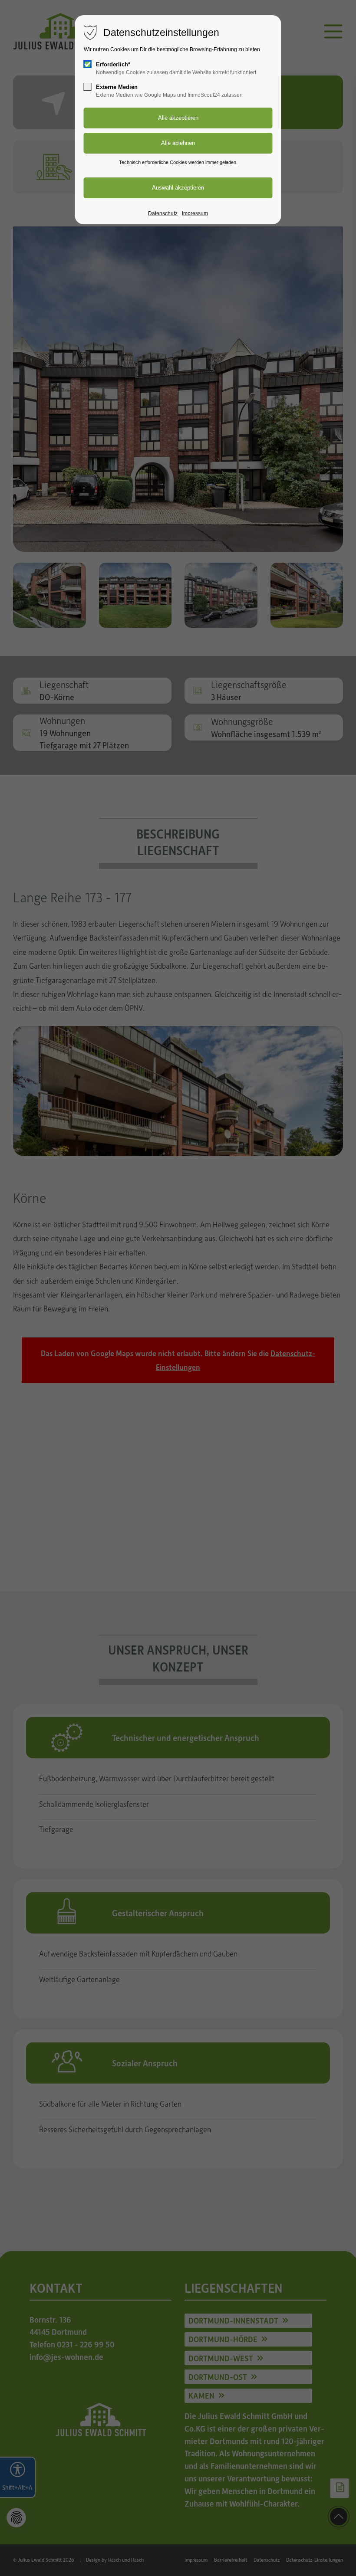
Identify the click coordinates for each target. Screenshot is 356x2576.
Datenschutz (163, 213)
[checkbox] (88, 64)
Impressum (195, 213)
